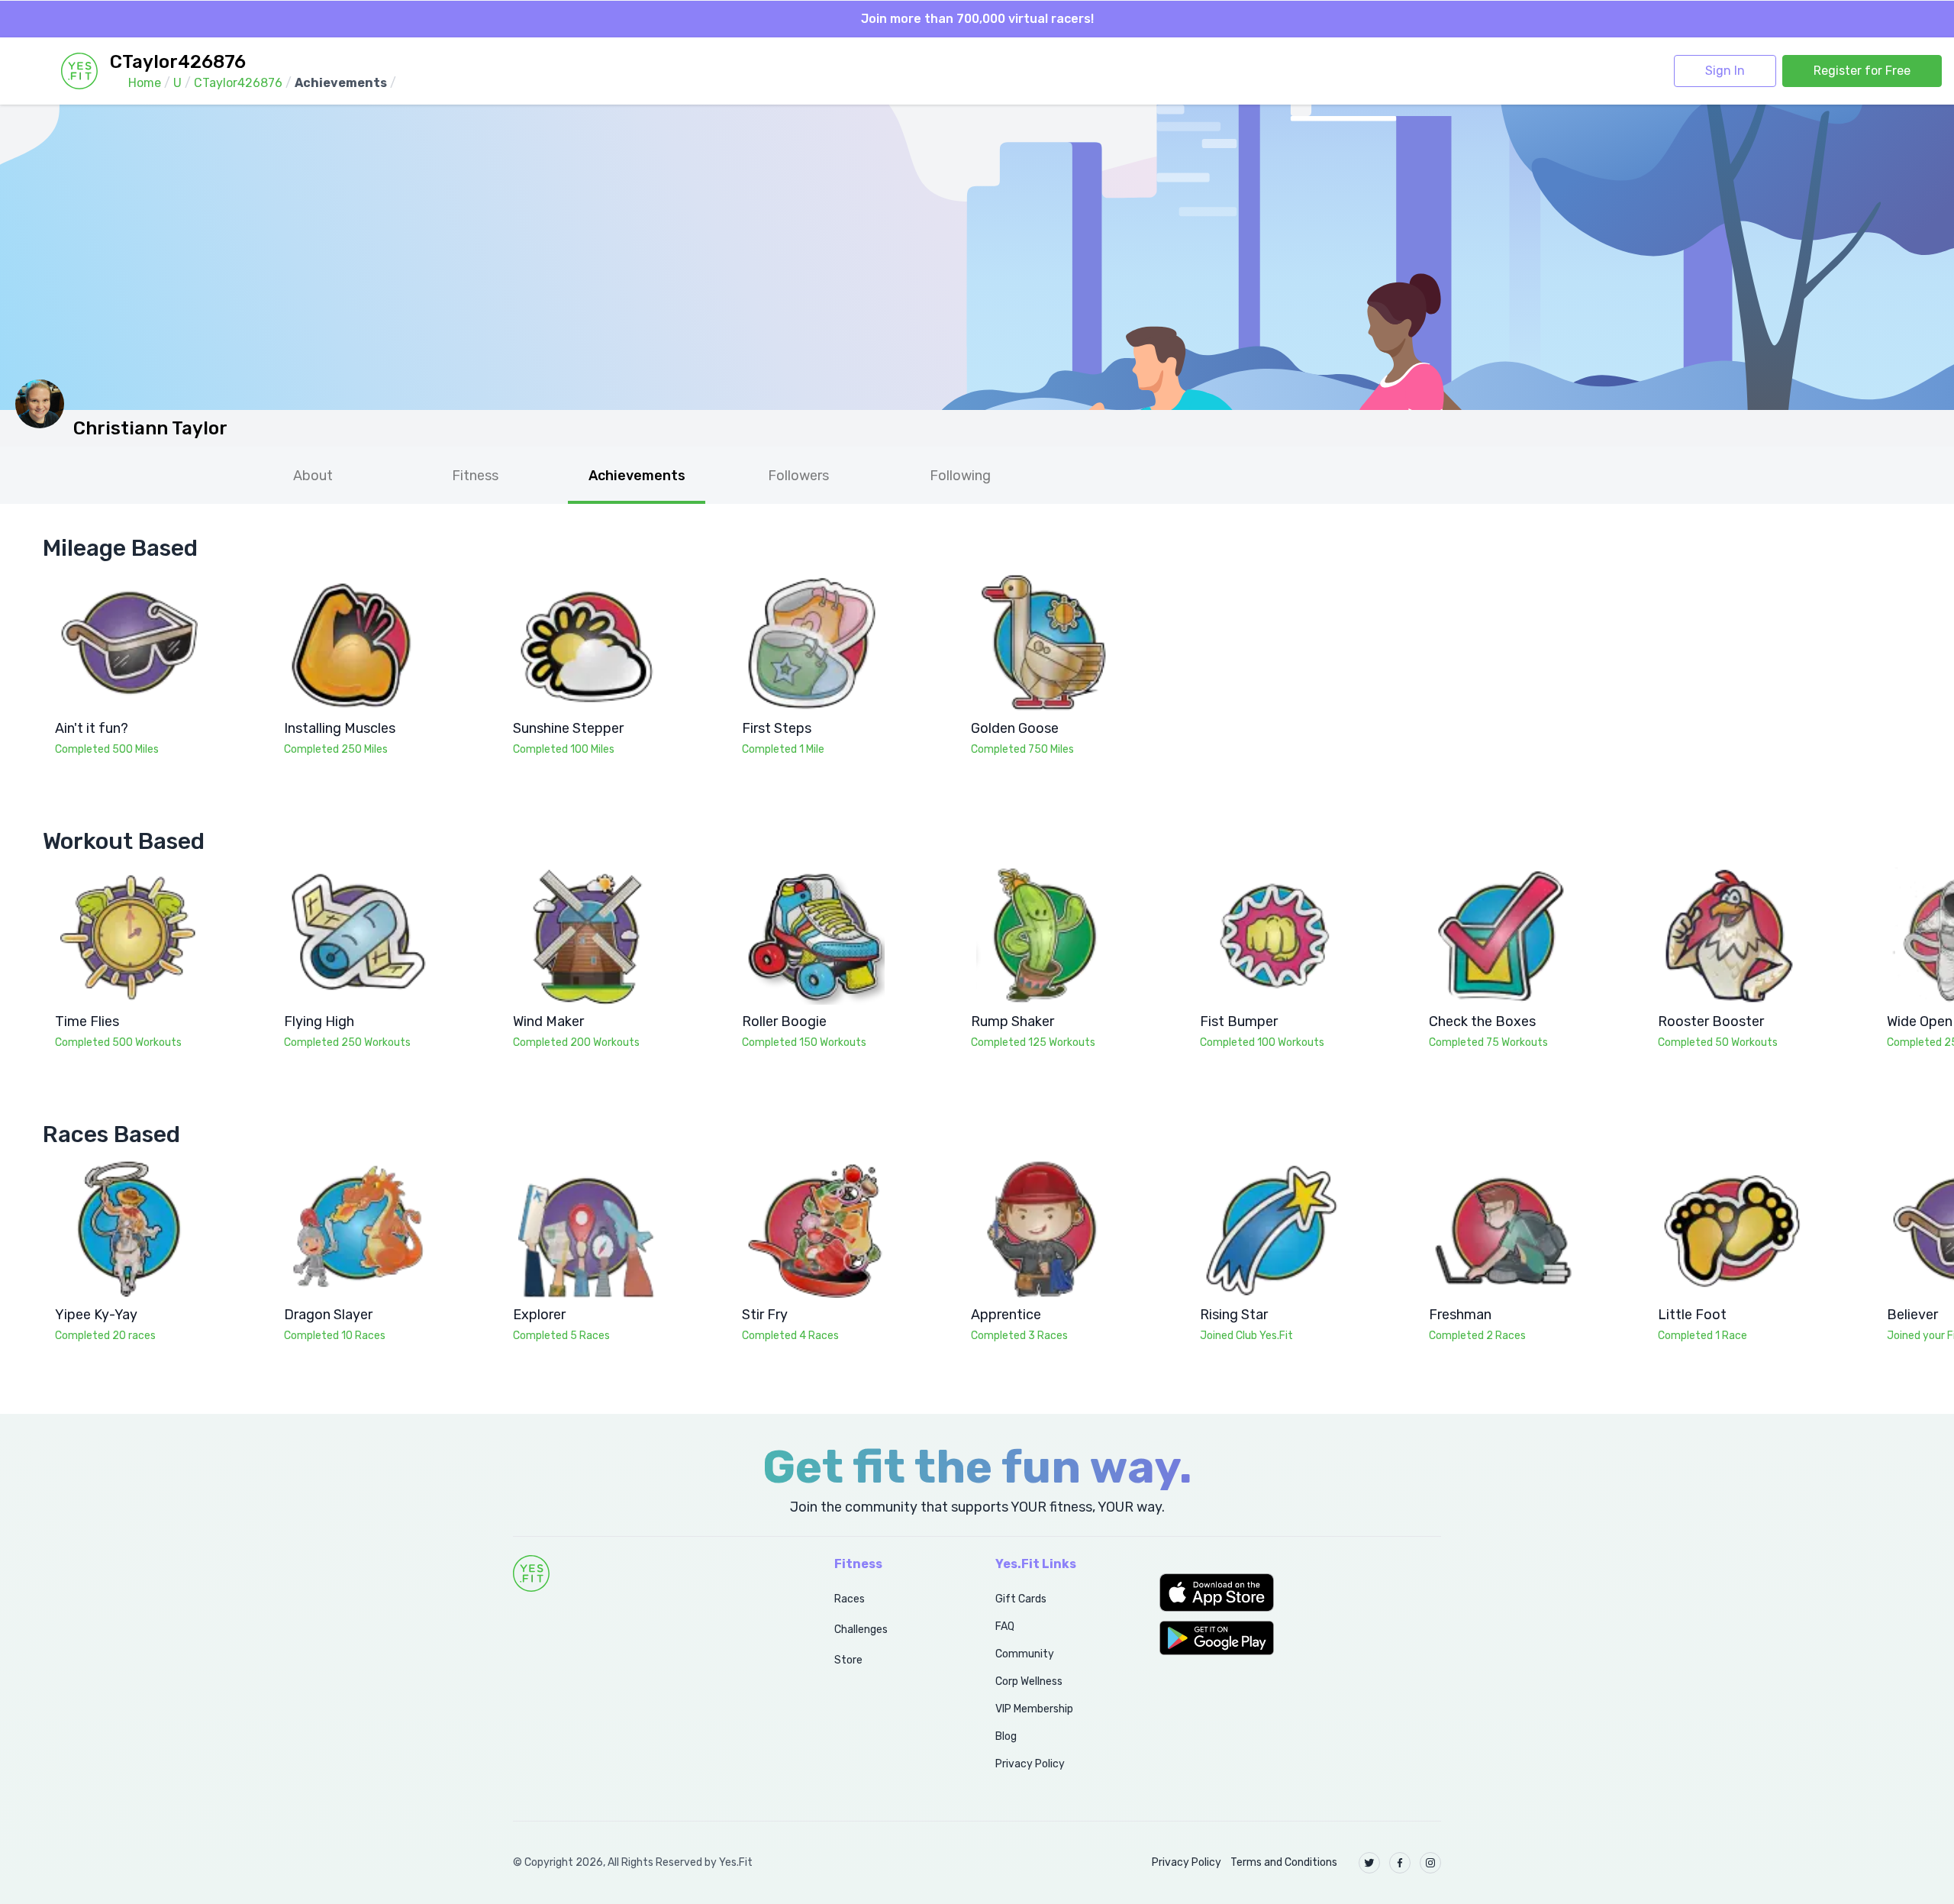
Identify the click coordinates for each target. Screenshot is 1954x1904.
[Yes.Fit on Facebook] (1400, 1863)
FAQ (1005, 1626)
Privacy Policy (1030, 1764)
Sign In (1725, 71)
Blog (1006, 1736)
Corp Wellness (1029, 1681)
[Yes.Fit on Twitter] (1369, 1863)
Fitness (475, 476)
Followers (798, 476)
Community (1025, 1654)
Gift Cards (1021, 1599)
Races (850, 1599)
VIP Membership (1034, 1709)
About (313, 476)
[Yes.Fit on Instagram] (1430, 1863)
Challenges (861, 1630)
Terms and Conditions (1284, 1862)
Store (848, 1660)
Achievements (637, 476)
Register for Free (1862, 71)
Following (960, 476)
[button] (1300, 1593)
